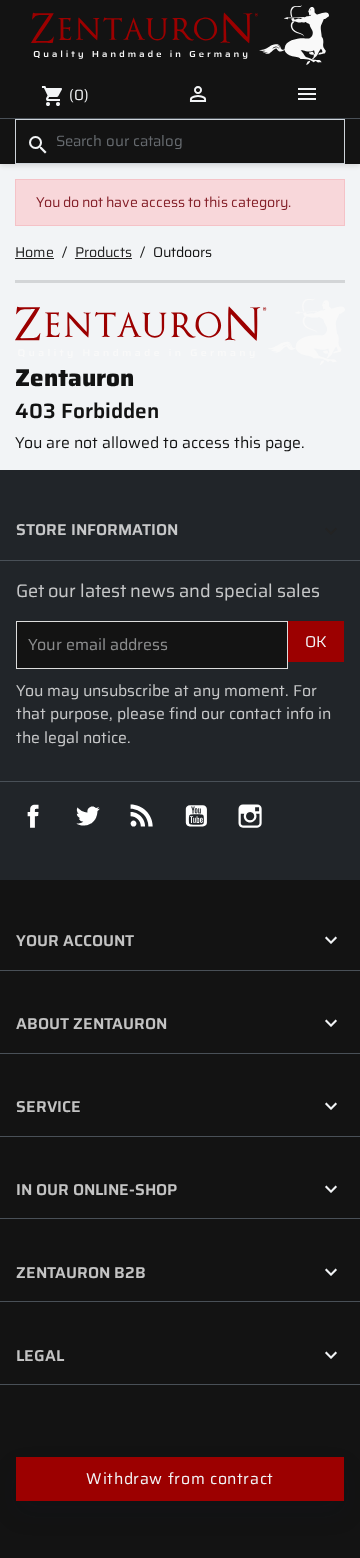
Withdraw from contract (180, 1478)
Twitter (87, 816)
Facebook (33, 816)
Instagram (250, 816)
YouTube (196, 816)
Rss (142, 816)
